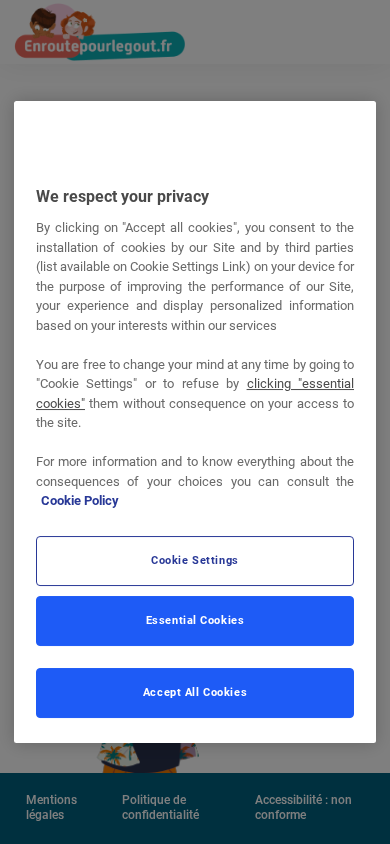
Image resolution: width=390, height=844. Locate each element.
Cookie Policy (80, 500)
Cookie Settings (195, 560)
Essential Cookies (195, 620)
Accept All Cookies (195, 692)
